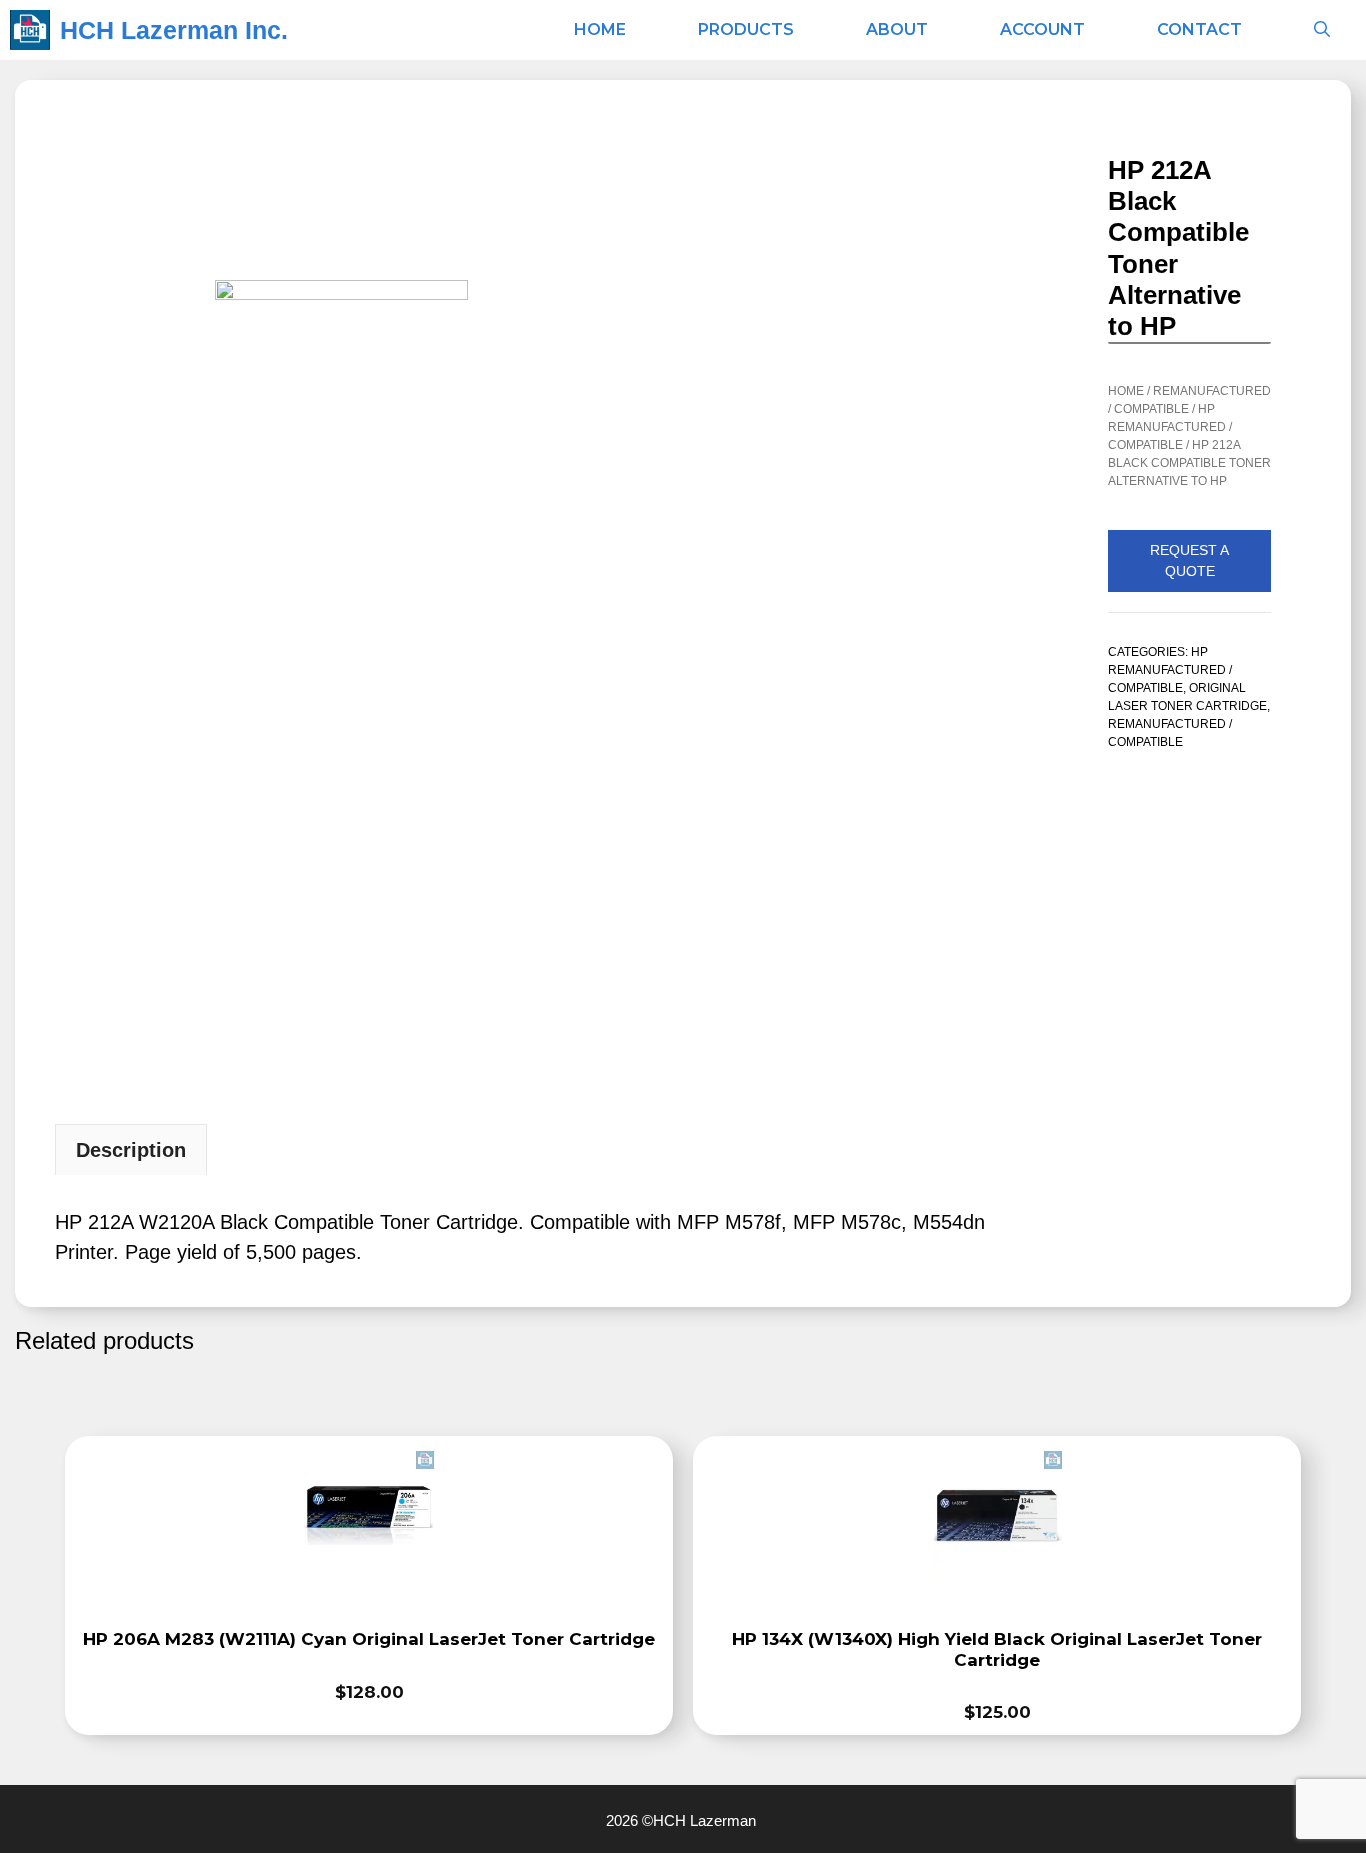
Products (746, 29)
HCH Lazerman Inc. (174, 30)
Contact (1199, 29)
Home (600, 29)
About (897, 29)
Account (1042, 29)
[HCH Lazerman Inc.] (30, 30)
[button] (1322, 30)
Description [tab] (131, 1150)
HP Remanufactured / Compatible (1170, 427)
